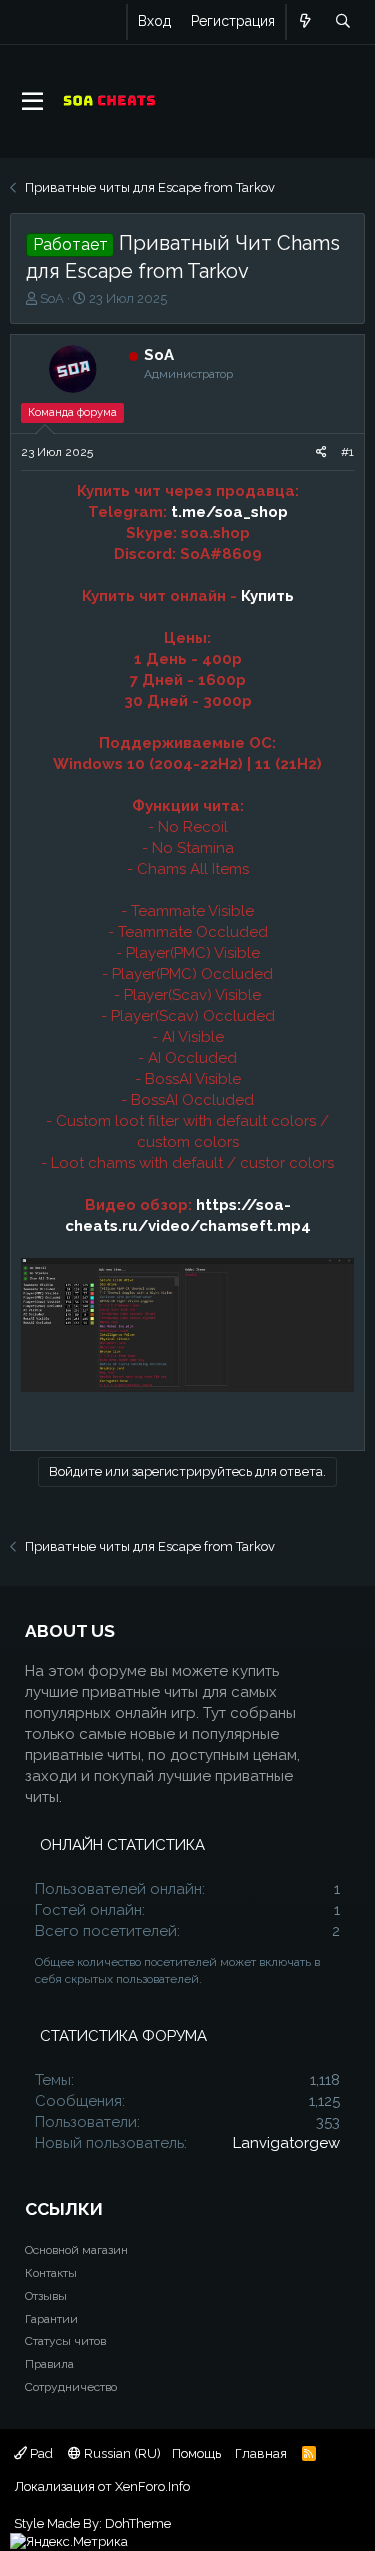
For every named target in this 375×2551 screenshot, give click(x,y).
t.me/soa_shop (229, 512)
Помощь (196, 2453)
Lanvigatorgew (286, 2143)
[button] (32, 102)
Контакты (51, 2273)
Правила (49, 2364)
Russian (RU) (121, 2453)
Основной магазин (76, 2250)
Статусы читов (65, 2341)
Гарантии (51, 2319)
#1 (347, 452)
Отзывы (46, 2296)
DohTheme (138, 2523)
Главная (261, 2453)
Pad (40, 2453)
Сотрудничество (71, 2387)
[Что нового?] (305, 22)
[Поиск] (342, 22)
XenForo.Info (152, 2486)
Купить (267, 596)
